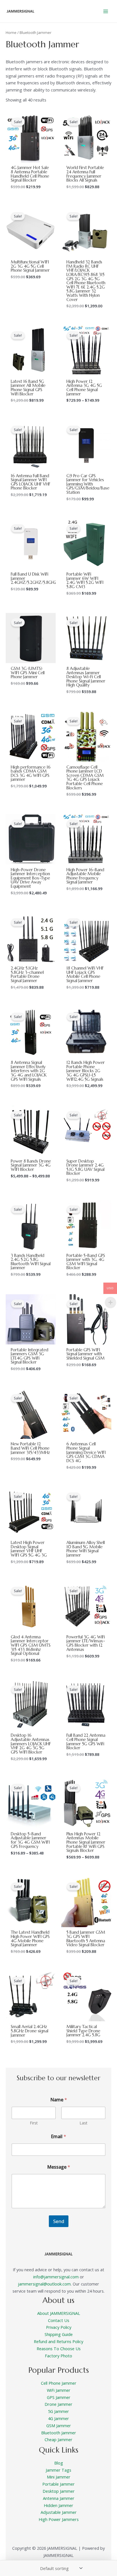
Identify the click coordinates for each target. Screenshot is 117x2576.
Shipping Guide (59, 2334)
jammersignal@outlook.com (44, 2284)
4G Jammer (58, 2418)
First (34, 2123)
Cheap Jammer (58, 2439)
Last (83, 2123)
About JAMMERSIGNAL (59, 2313)
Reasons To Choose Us (59, 2349)
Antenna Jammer (59, 2498)
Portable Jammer (58, 2484)
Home (11, 32)
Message (59, 2167)
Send (59, 2221)
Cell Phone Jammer (59, 2383)
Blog (59, 2463)
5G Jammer (58, 2411)
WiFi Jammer (59, 2390)
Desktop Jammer (59, 2491)
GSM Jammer (59, 2425)
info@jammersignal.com (56, 2277)
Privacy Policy (59, 2327)
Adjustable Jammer (59, 2512)
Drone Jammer (58, 2404)
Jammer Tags (58, 2470)
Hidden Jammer (58, 2505)
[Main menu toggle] (106, 11)
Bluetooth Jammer (59, 2433)
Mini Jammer (59, 2477)
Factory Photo (58, 2356)
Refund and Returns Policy (58, 2341)
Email (58, 2137)
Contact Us (59, 2320)
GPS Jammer (59, 2397)
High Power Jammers (59, 2519)
